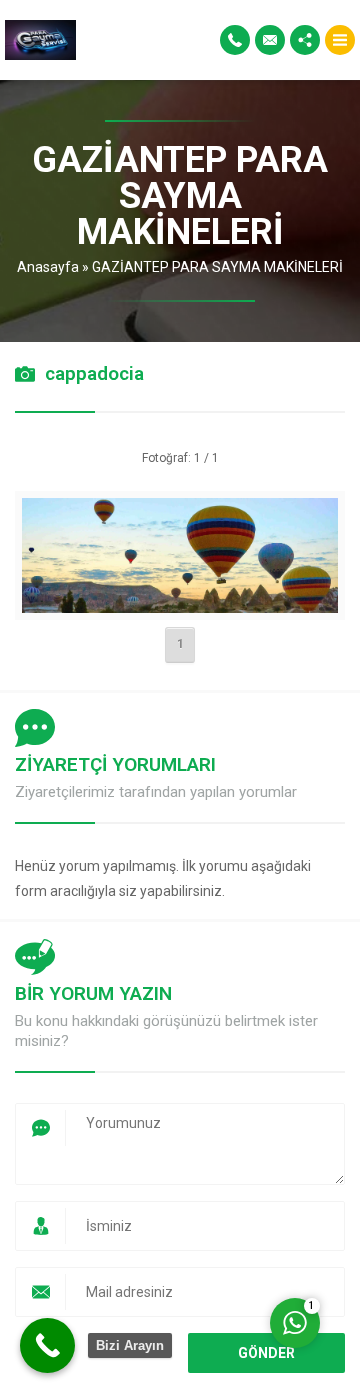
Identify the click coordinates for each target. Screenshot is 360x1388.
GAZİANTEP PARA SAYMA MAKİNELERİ (217, 267)
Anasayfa (48, 267)
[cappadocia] (180, 600)
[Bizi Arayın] (47, 1345)
